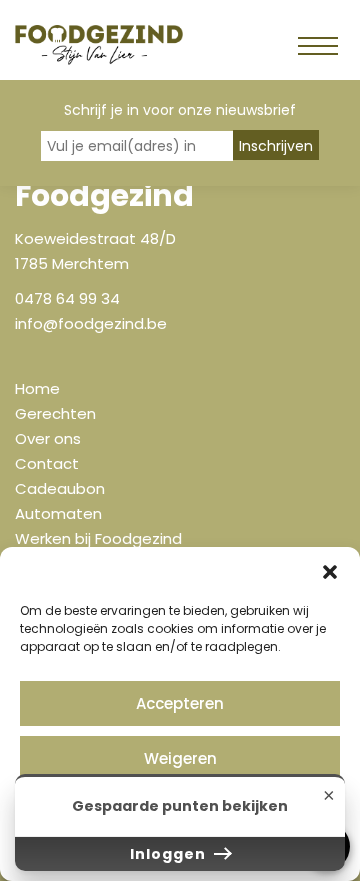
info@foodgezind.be (91, 323)
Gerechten (55, 413)
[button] (330, 572)
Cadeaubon (60, 488)
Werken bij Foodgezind (98, 538)
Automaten (58, 513)
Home (37, 388)
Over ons (48, 438)
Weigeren (180, 758)
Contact (47, 463)
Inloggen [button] (170, 854)
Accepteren (180, 703)
